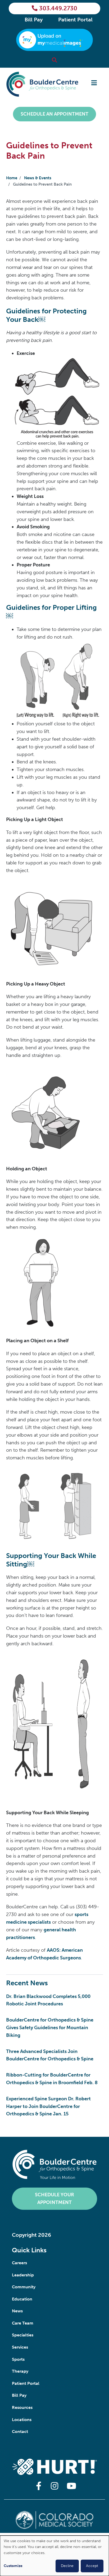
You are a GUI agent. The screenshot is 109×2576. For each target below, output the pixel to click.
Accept (92, 2566)
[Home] (42, 84)
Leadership (23, 2275)
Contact (20, 2431)
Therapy (20, 2371)
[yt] (70, 2486)
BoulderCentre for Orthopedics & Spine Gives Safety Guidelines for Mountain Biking (50, 2028)
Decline (67, 2566)
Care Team (23, 2323)
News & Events (38, 178)
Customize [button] (13, 2566)
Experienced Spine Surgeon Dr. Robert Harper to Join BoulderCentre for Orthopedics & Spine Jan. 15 (48, 2106)
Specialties (23, 2335)
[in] (54, 2486)
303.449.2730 (58, 8)
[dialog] (54, 2556)
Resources (22, 2407)
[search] (54, 60)
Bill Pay (34, 20)
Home (12, 178)
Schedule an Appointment (54, 114)
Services (20, 2347)
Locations (22, 2420)
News (17, 2311)
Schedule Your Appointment (54, 2199)
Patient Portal (75, 20)
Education (22, 2299)
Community (24, 2287)
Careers (19, 2263)
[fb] (39, 2486)
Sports (18, 2359)
